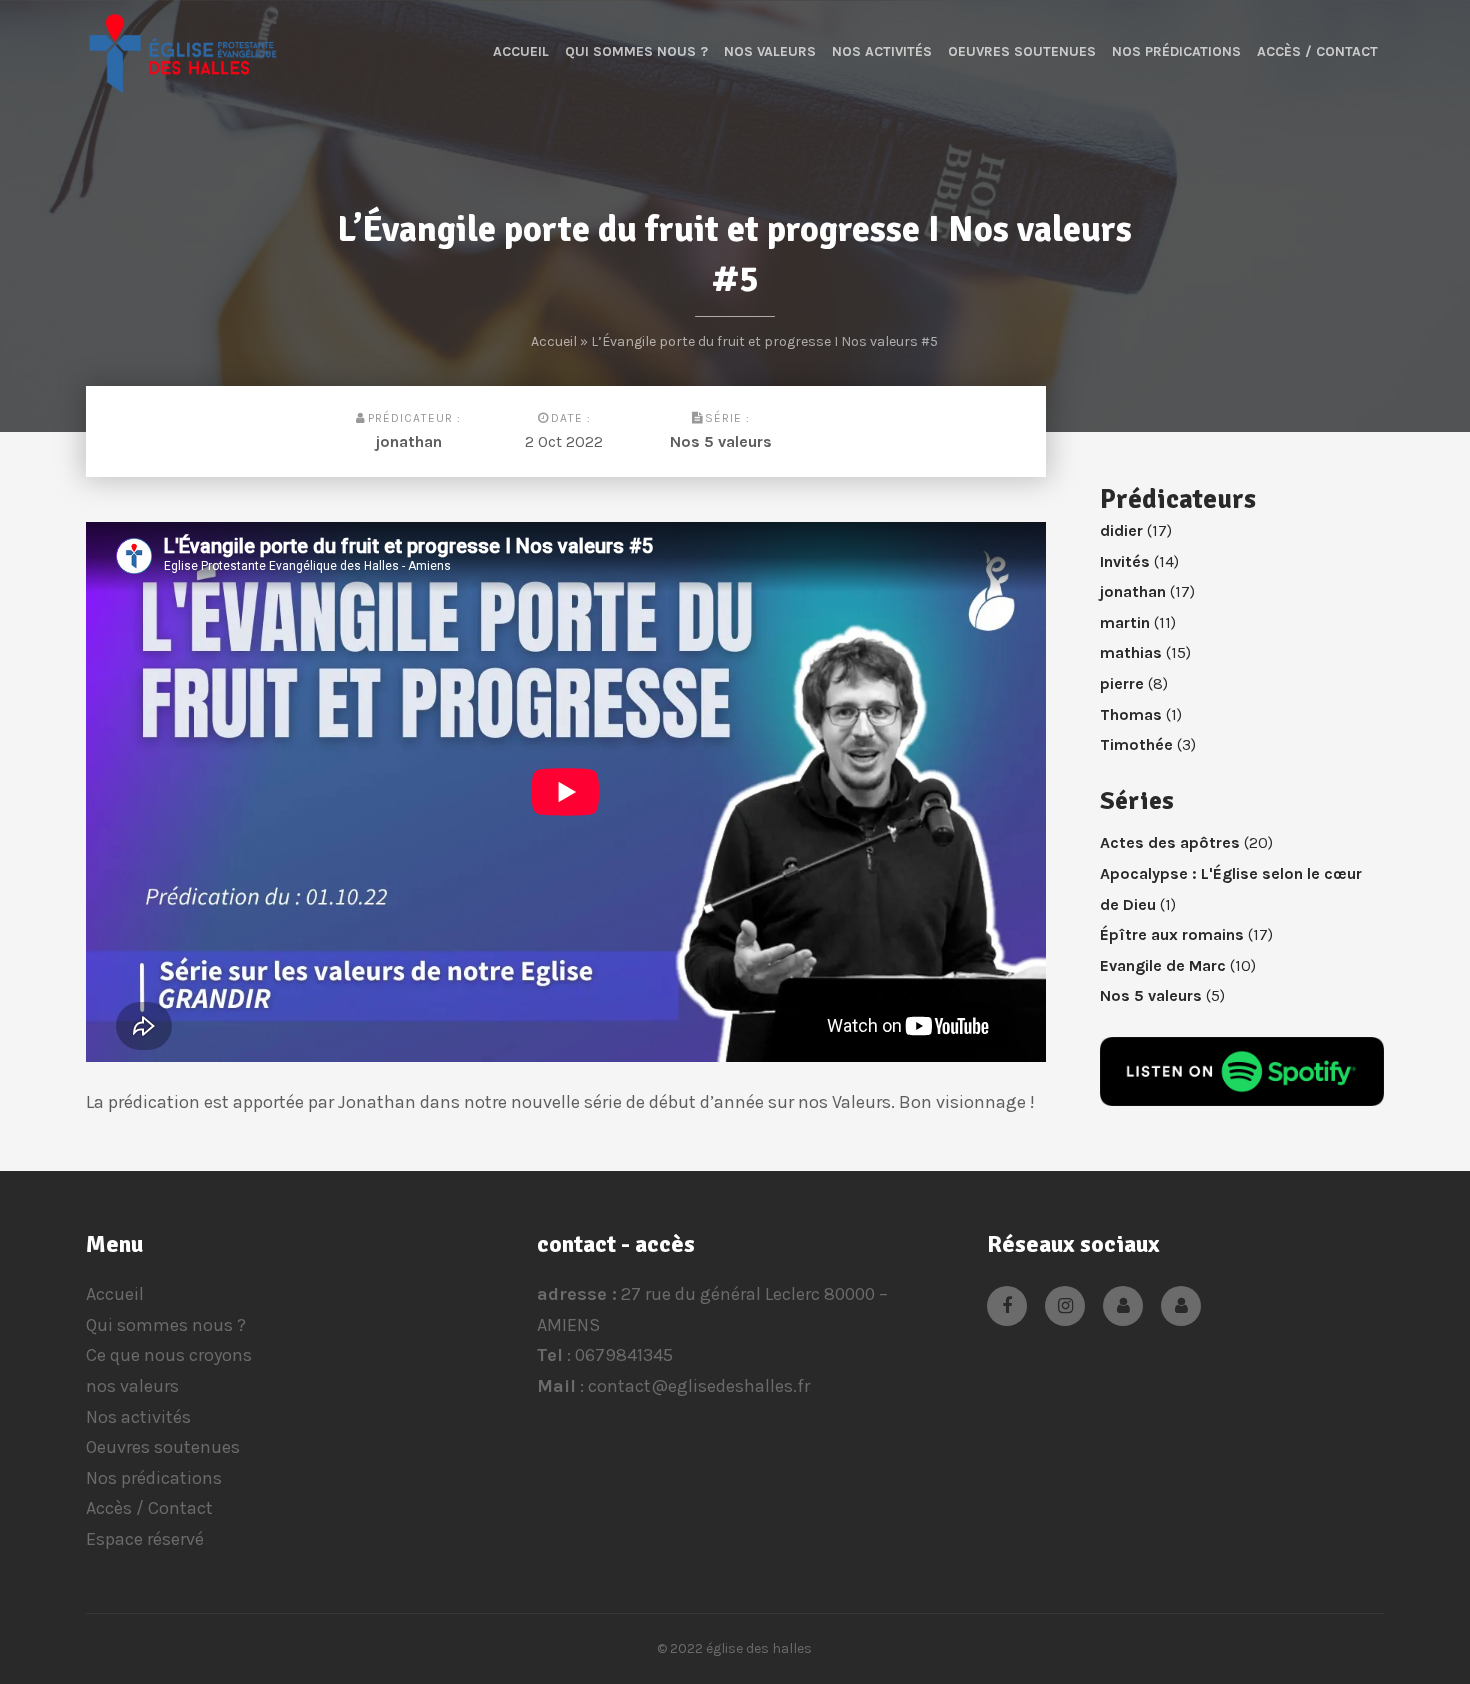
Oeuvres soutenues (1022, 51)
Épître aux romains (1172, 934)
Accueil (521, 51)
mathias (1131, 652)
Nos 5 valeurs (721, 441)
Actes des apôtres (1170, 842)
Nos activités (882, 51)
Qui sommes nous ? (636, 51)
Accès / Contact (1317, 51)
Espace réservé (145, 1539)
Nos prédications (1176, 51)
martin (1125, 622)
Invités (1125, 561)
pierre (1122, 683)
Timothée (1136, 744)
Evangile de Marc (1163, 965)
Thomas (1131, 714)
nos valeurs (770, 51)
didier (1121, 530)
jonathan (409, 441)
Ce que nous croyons (169, 1355)
